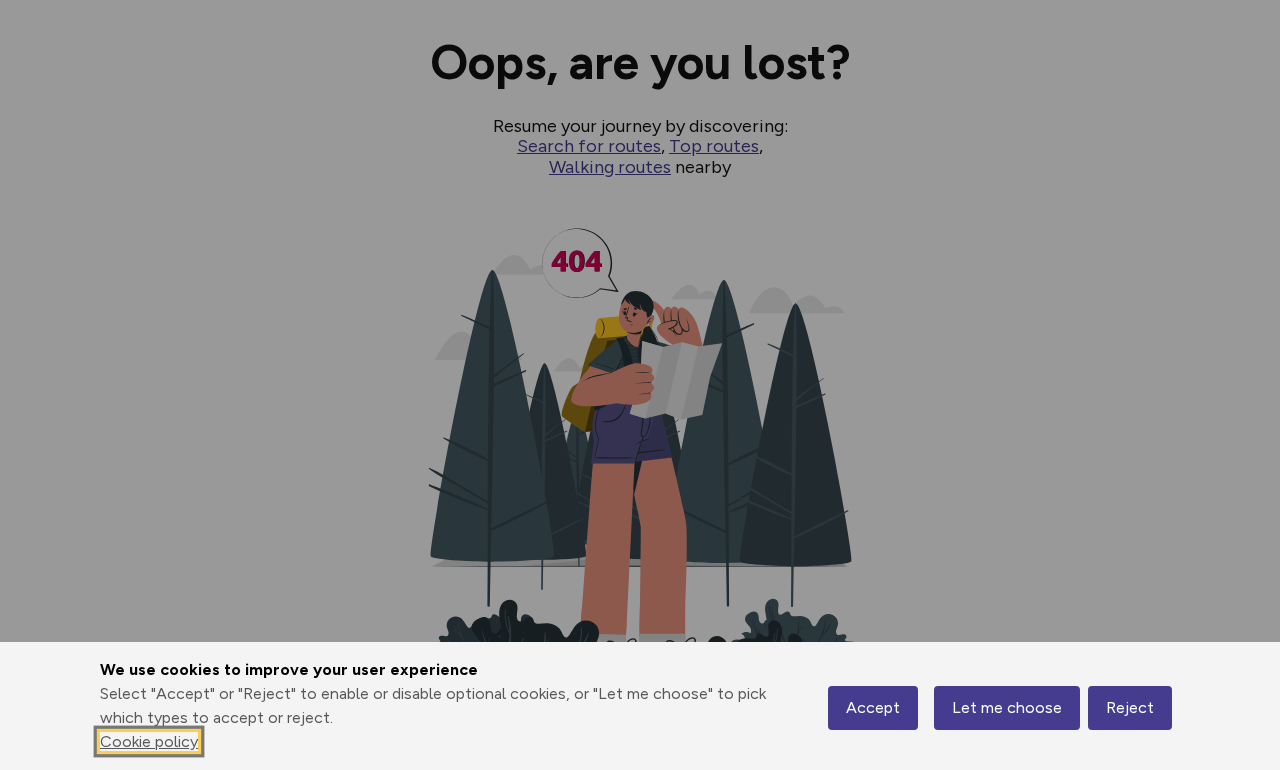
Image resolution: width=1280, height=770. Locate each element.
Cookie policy (149, 741)
